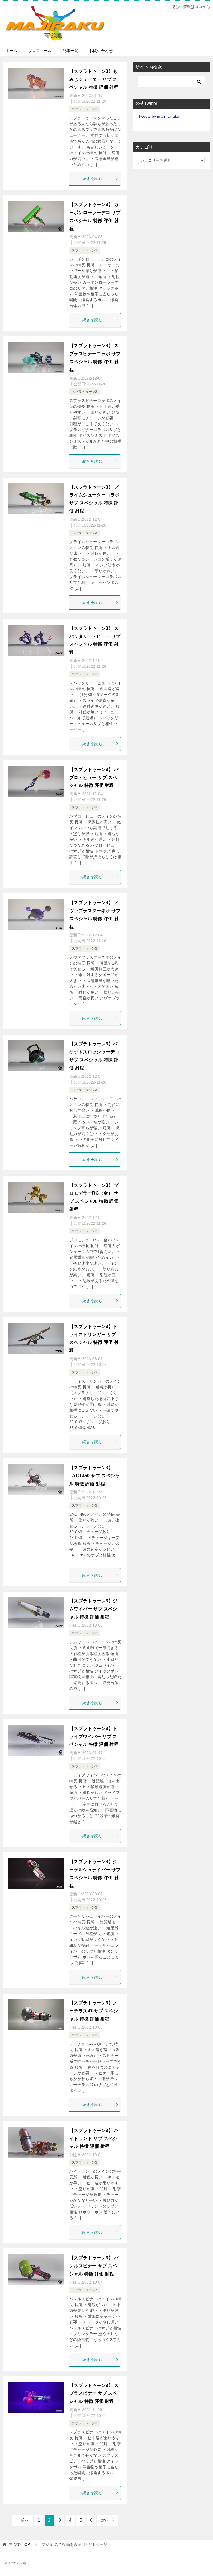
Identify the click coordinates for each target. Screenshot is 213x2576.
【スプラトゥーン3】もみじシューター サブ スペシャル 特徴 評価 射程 (94, 79)
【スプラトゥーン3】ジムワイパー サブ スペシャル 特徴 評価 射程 (93, 1609)
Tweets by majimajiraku (159, 116)
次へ (105, 2520)
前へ (25, 2520)
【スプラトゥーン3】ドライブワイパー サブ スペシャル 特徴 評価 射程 (94, 1736)
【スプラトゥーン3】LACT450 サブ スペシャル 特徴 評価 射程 (94, 1476)
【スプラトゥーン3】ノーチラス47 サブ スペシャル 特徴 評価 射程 (94, 2011)
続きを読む (92, 179)
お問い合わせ (101, 51)
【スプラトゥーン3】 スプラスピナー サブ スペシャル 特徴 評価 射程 (94, 2393)
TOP (20, 2544)
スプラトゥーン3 (84, 109)
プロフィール (40, 51)
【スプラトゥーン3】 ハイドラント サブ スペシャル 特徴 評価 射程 (94, 2138)
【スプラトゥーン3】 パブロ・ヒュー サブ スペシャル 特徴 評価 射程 (94, 778)
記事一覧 (70, 51)
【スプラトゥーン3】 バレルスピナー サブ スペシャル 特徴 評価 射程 (94, 2266)
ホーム (11, 51)
